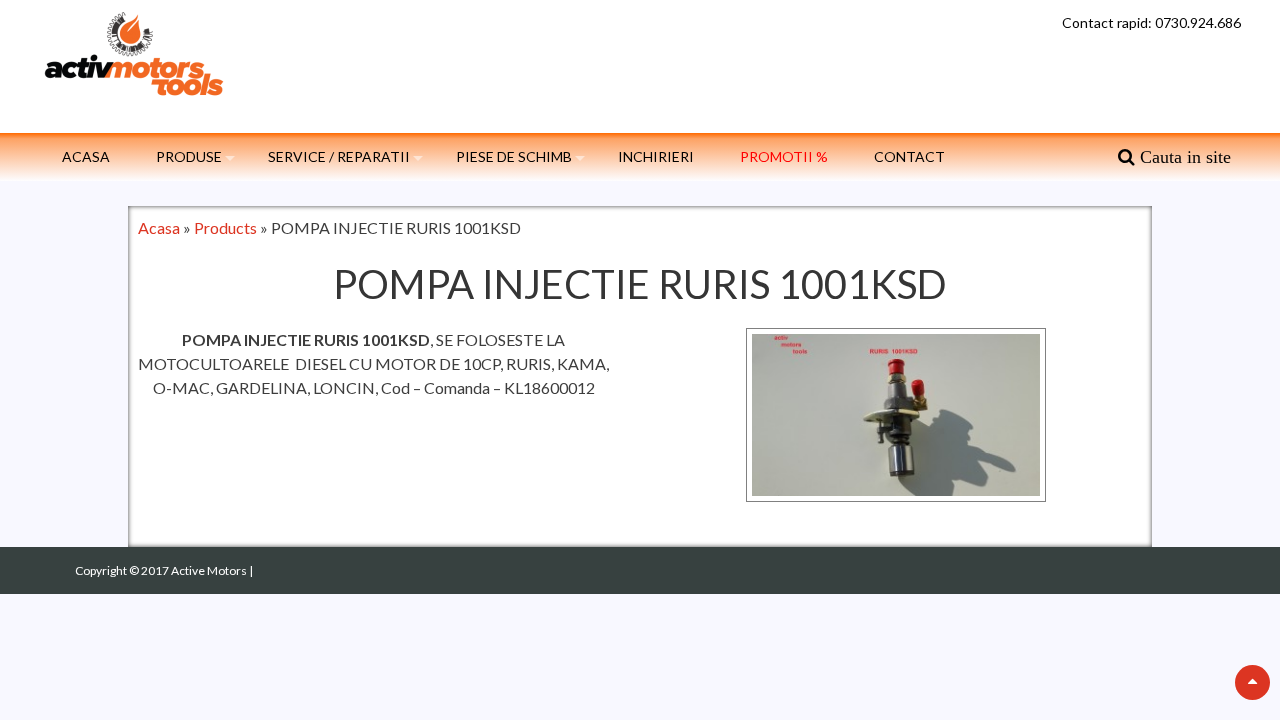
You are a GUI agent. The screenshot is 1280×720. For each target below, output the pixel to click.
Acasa (86, 156)
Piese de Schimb (514, 156)
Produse (189, 156)
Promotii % (784, 156)
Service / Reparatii (339, 156)
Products (225, 227)
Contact (909, 156)
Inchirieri (656, 156)
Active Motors (210, 570)
